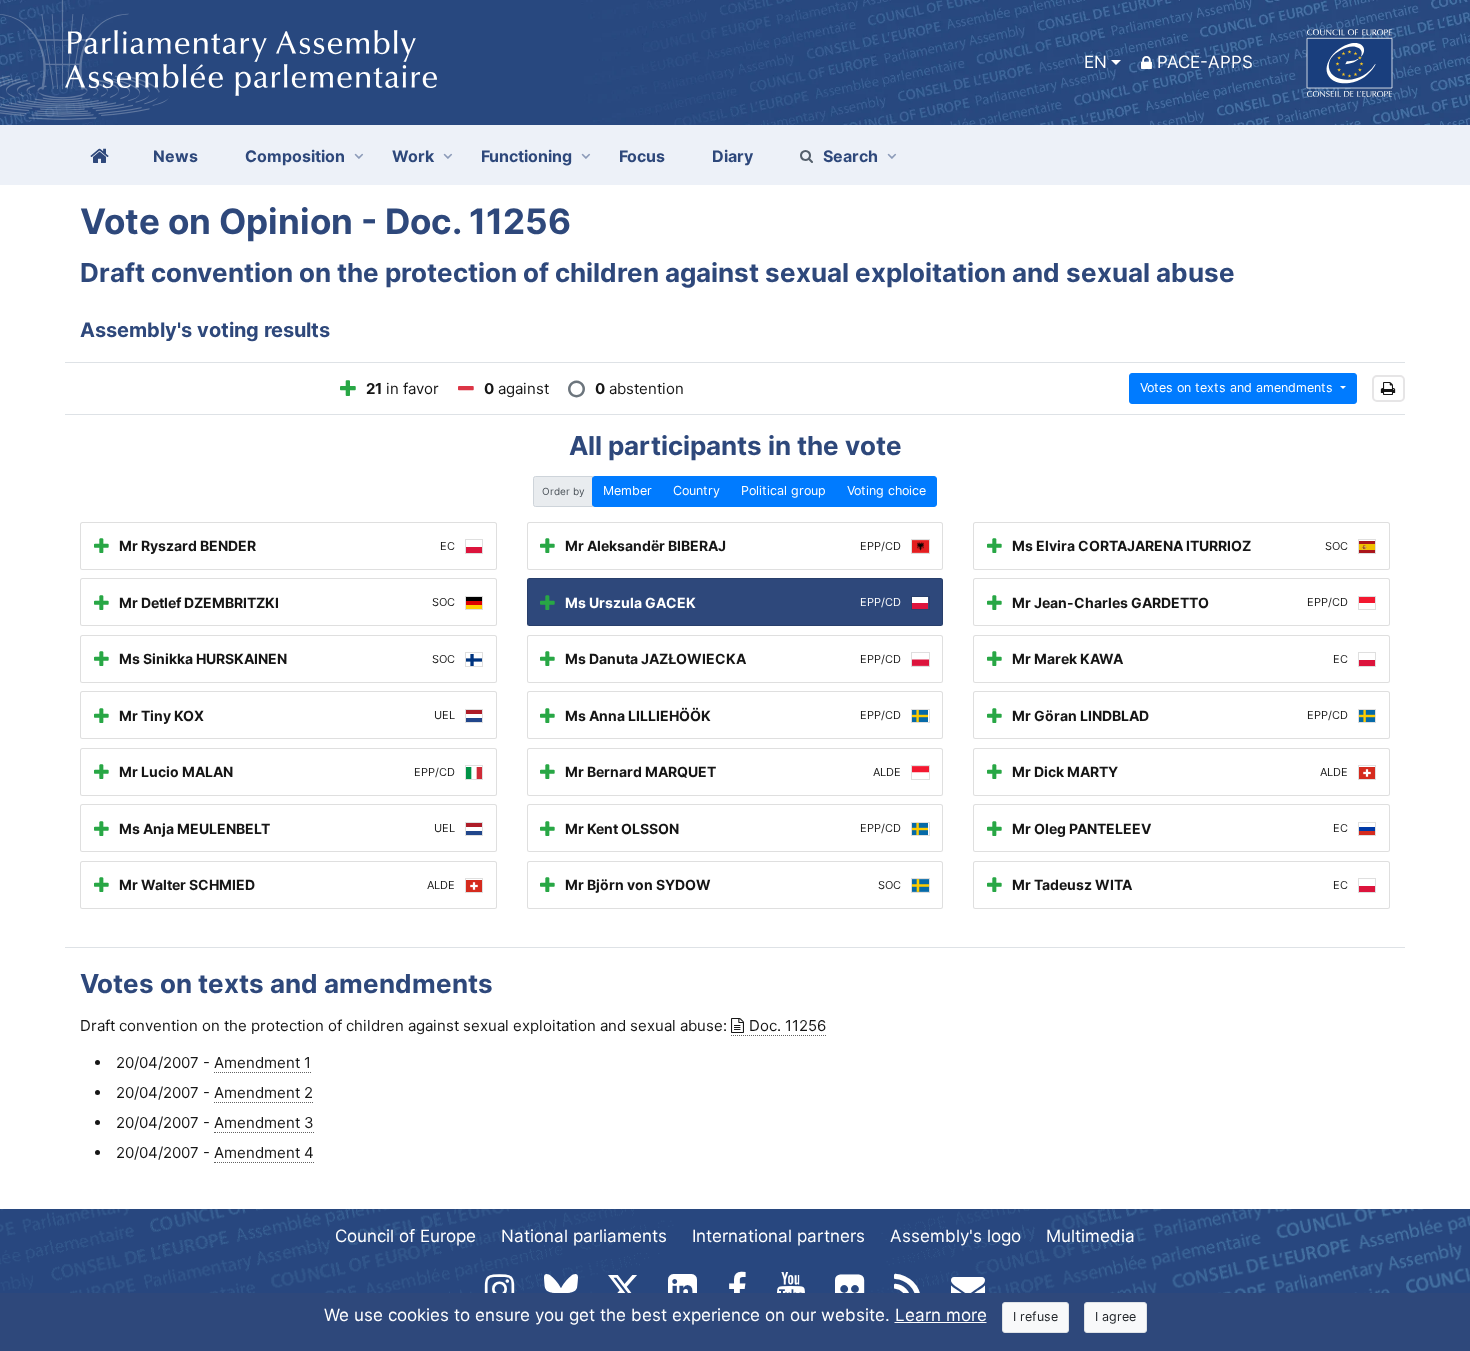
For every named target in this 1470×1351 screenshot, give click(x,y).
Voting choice (886, 490)
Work (413, 156)
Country (696, 490)
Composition (295, 156)
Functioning (526, 156)
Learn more (941, 1315)
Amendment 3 (264, 1122)
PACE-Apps (1205, 62)
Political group (783, 490)
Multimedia (1090, 1236)
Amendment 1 (262, 1062)
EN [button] (1095, 62)
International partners (778, 1236)
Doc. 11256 (787, 1025)
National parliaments (584, 1236)
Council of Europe (405, 1236)
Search (850, 156)
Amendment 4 (264, 1152)
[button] (1388, 388)
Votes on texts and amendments (1238, 387)
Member (627, 490)
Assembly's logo (955, 1236)
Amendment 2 (263, 1092)
